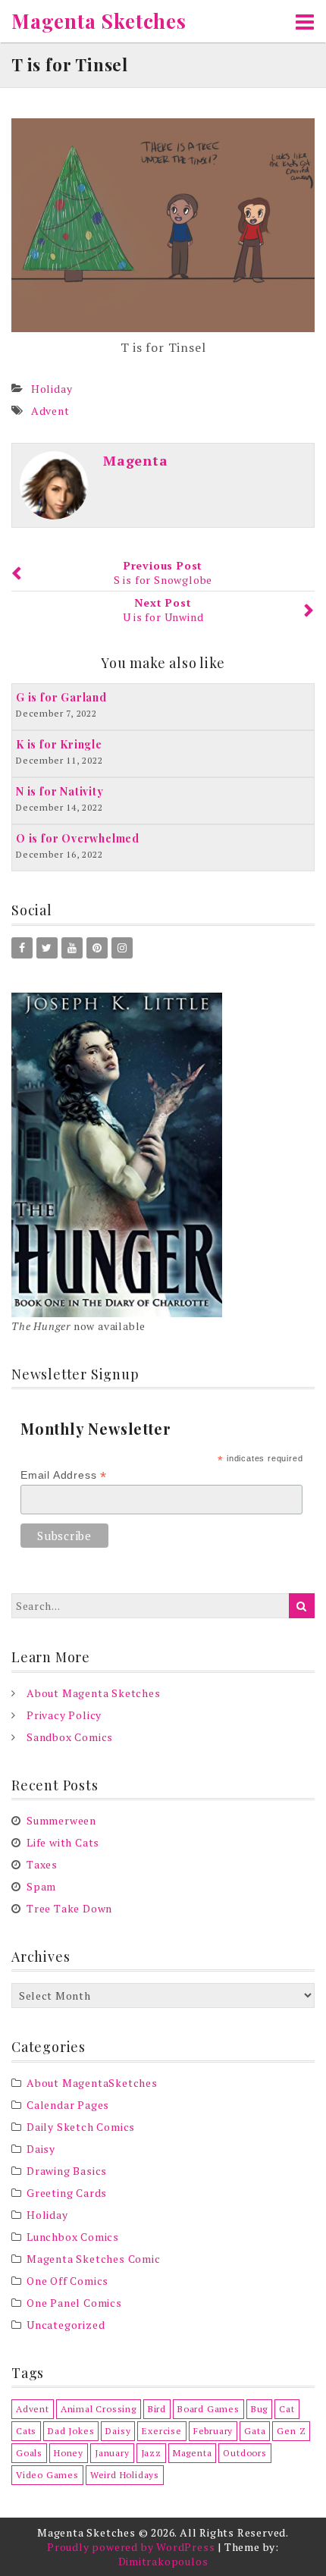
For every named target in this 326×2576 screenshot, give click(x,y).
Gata (255, 2431)
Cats (26, 2431)
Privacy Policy (64, 1715)
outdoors (244, 2453)
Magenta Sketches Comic (94, 2259)
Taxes (42, 1864)
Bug (259, 2409)
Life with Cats (63, 1842)
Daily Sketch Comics (81, 2127)
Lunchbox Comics (73, 2237)
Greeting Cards (67, 2193)
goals (29, 2453)
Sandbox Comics (70, 1737)
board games (208, 2409)
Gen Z (291, 2431)
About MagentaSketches (92, 2083)
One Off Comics (67, 2281)
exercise (161, 2431)
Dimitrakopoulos (163, 2561)
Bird (157, 2409)
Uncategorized (66, 2325)
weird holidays (125, 2475)
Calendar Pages (68, 2105)
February (213, 2431)
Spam (41, 1886)
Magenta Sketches (99, 21)
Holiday (52, 389)
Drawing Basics (67, 2171)
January (112, 2453)
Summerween (61, 1820)
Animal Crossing (99, 2409)
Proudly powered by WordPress (131, 2547)
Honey (69, 2453)
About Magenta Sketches (94, 1693)
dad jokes (71, 2431)
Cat (287, 2409)
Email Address (64, 1475)
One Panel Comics (74, 2303)
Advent (50, 411)
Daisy (41, 2149)
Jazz (151, 2453)
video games (47, 2475)
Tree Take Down (69, 1908)
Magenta (136, 460)
